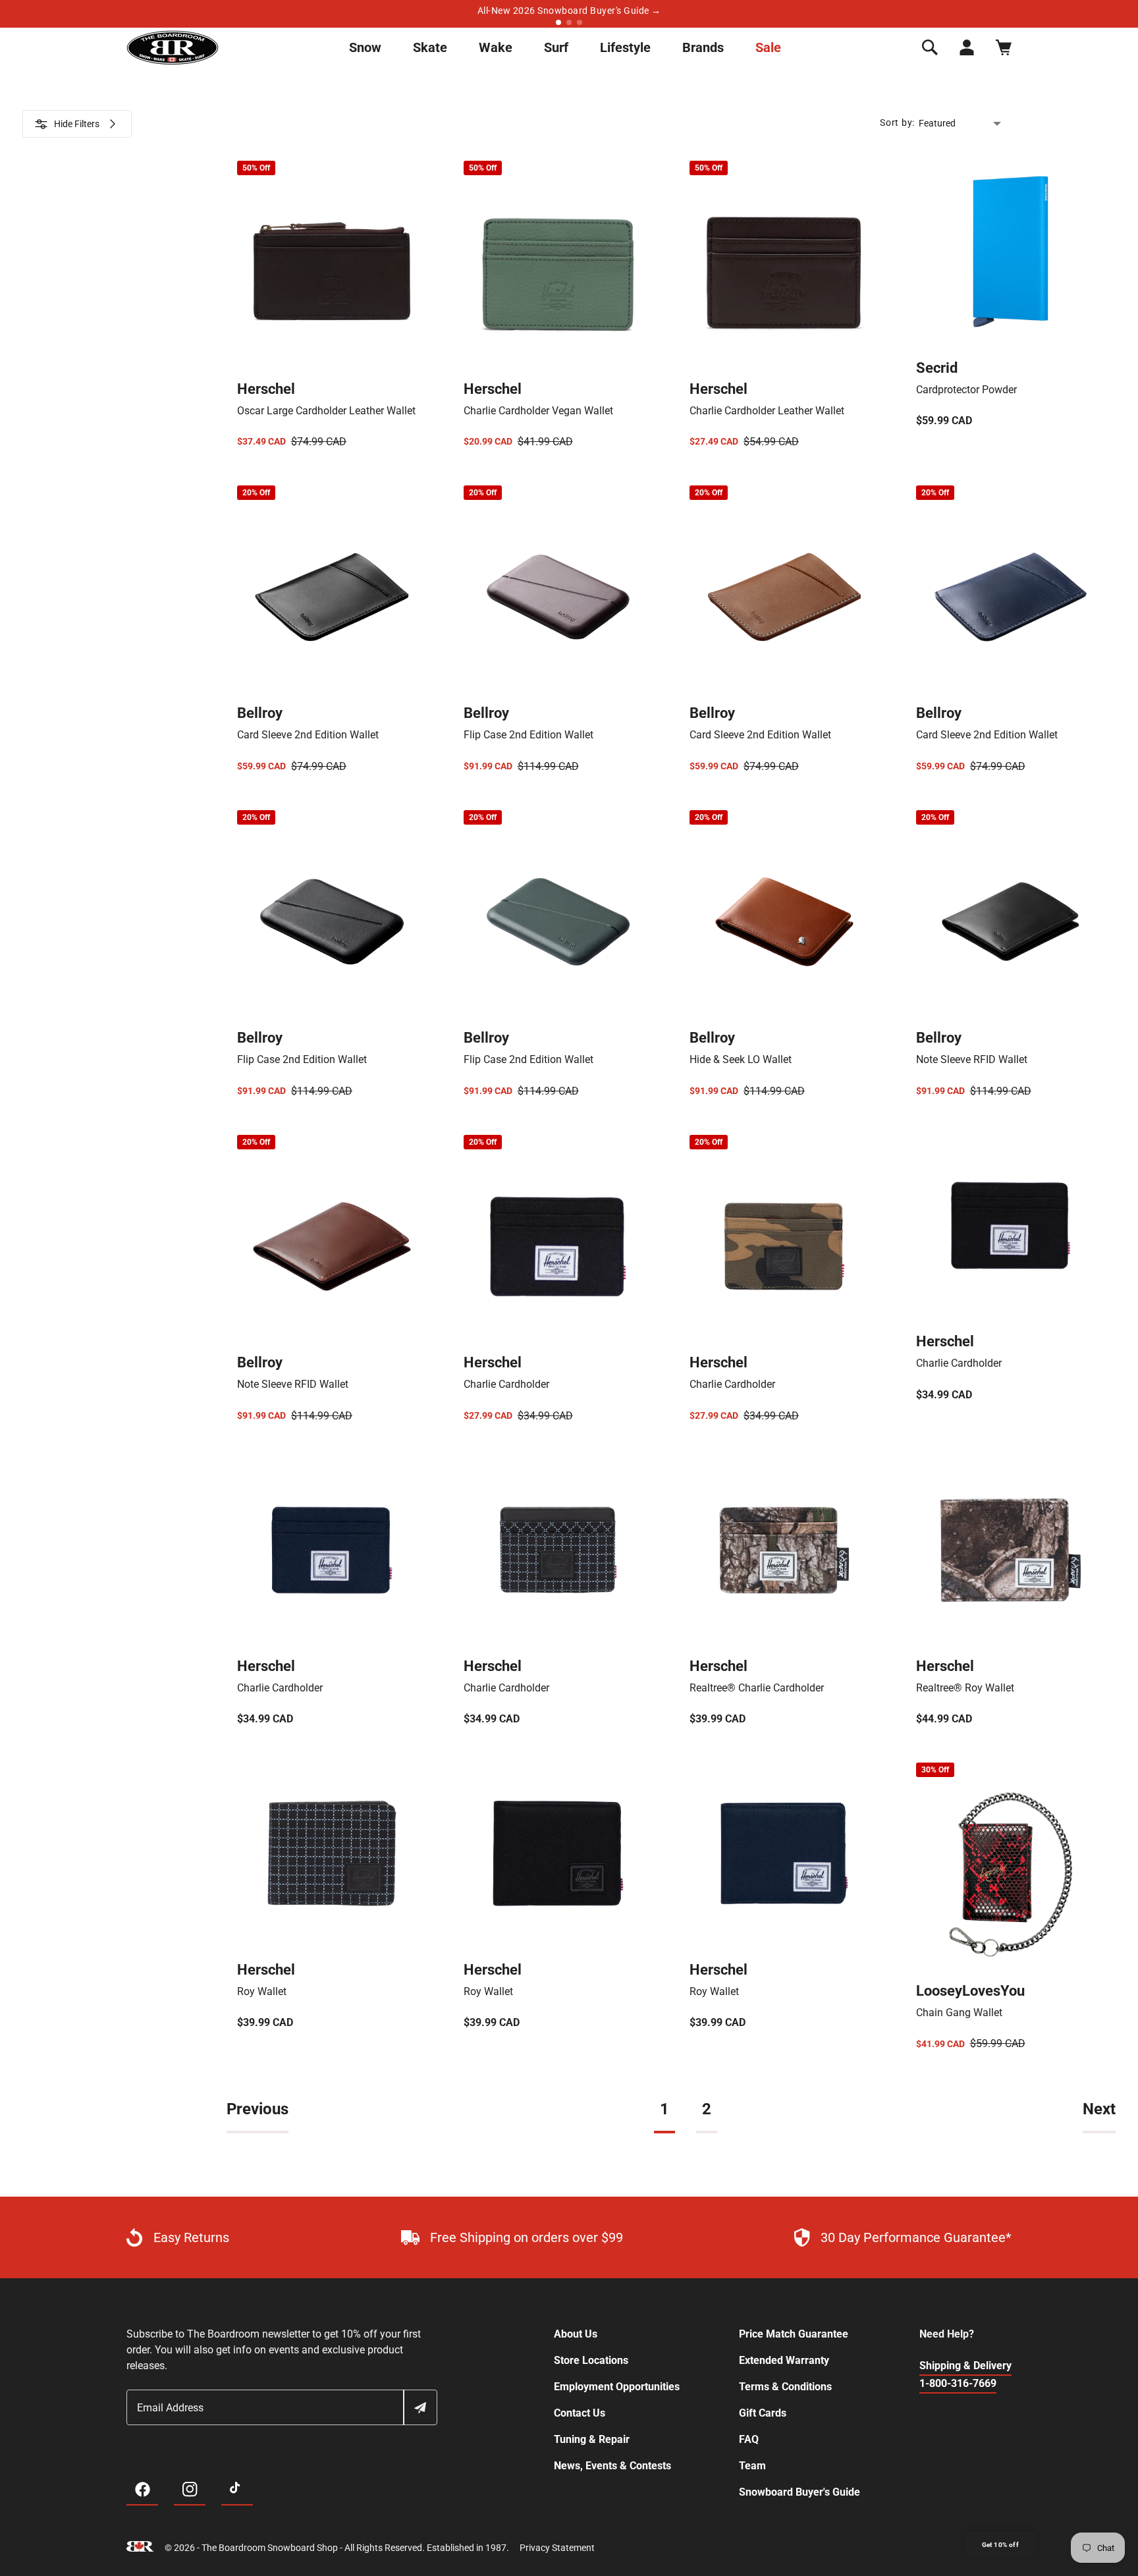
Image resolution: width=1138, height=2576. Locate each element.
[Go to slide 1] (558, 22)
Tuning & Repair (592, 2439)
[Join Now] (420, 2407)
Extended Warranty (784, 2360)
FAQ (749, 2439)
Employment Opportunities (617, 2387)
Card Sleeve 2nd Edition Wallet (308, 735)
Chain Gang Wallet (959, 2013)
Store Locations (591, 2360)
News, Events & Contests (612, 2466)
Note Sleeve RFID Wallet (972, 1059)
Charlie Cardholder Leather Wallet (767, 411)
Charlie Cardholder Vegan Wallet (538, 411)
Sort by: (897, 123)
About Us (576, 2334)
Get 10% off (1000, 2545)
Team (752, 2466)
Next (1099, 2109)
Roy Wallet (262, 1991)
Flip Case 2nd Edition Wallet (528, 735)
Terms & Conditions (785, 2387)
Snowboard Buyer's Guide (799, 2492)
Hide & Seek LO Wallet (741, 1059)
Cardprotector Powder (966, 390)
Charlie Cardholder (506, 1384)
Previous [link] (257, 2109)
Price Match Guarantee (794, 2334)
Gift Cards (763, 2413)
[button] (930, 47)
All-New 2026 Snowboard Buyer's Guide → (569, 11)
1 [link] (664, 2109)
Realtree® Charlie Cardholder (757, 1688)
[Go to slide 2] (569, 22)
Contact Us (580, 2413)
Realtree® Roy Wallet (965, 1688)
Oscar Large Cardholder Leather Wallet (326, 411)
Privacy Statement (557, 2548)
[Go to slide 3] (580, 22)
